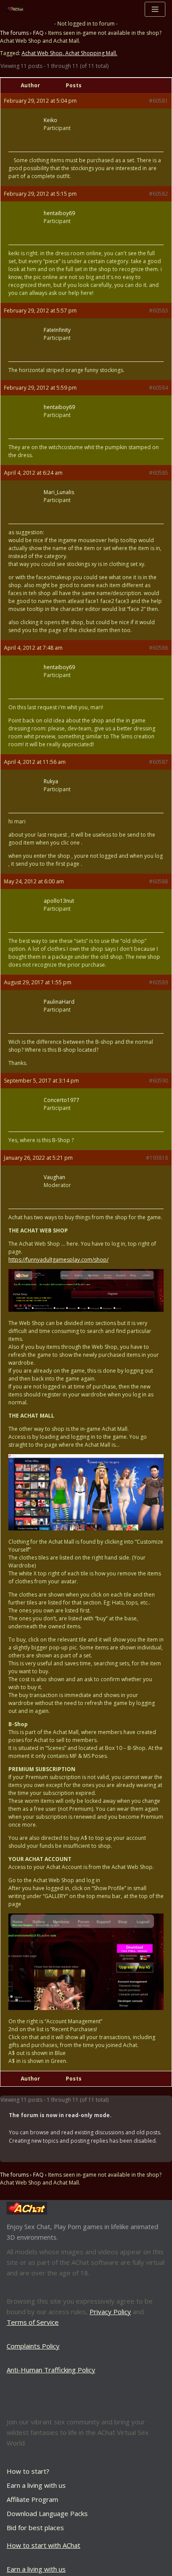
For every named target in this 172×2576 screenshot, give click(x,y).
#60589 (159, 982)
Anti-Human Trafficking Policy (51, 2370)
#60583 (159, 311)
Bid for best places (35, 2528)
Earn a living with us (36, 2485)
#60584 (159, 388)
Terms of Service (33, 2322)
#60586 (159, 648)
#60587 (159, 762)
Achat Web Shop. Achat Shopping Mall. (69, 53)
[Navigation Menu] (155, 9)
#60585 (159, 473)
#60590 (159, 1081)
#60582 (159, 194)
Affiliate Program (32, 2499)
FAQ (38, 33)
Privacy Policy (110, 2312)
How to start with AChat (43, 2545)
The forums (14, 33)
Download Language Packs (47, 2513)
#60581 (159, 101)
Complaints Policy (33, 2346)
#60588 (159, 881)
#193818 (157, 1158)
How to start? (28, 2471)
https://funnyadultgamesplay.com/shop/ (58, 1260)
